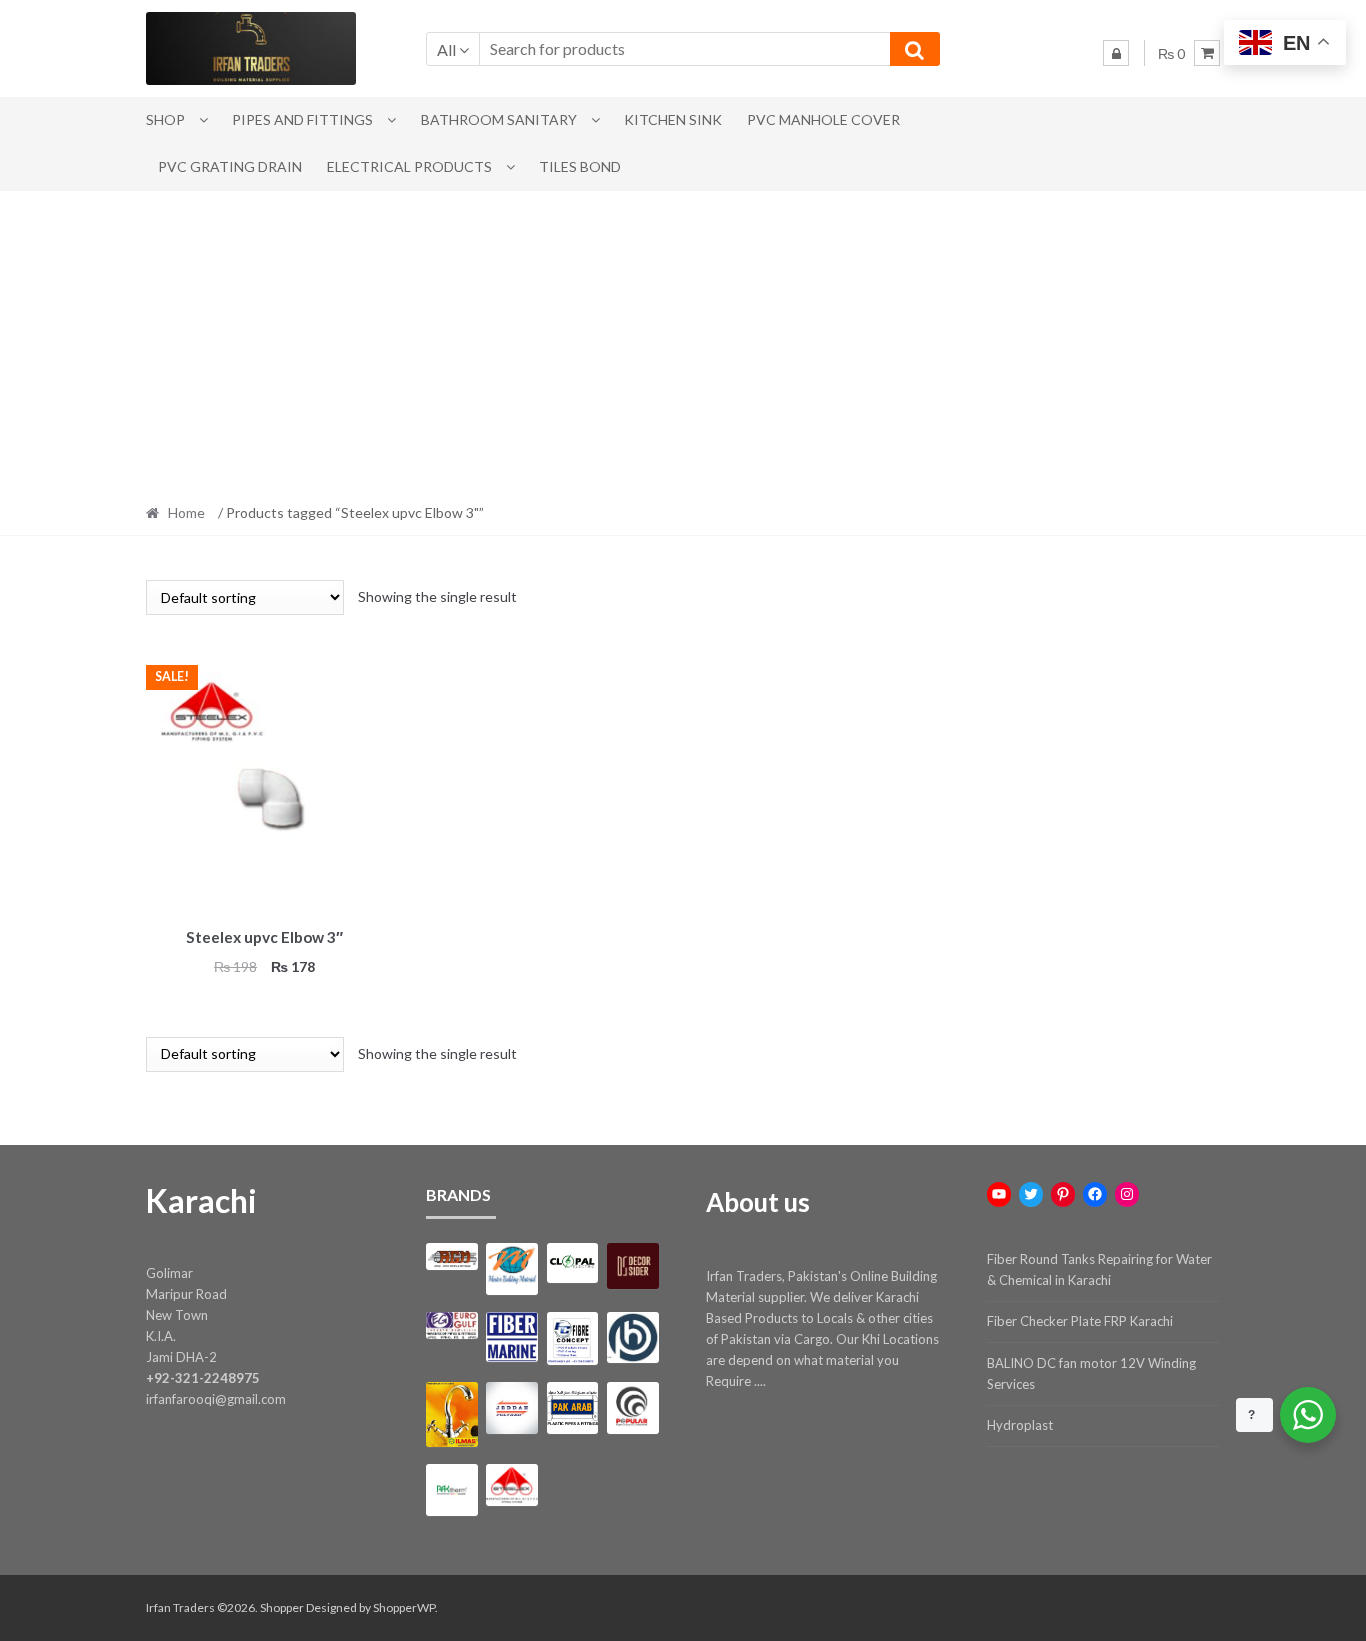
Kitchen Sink (673, 119)
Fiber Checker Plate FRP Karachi (1080, 1321)
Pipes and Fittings (302, 119)
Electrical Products (409, 166)
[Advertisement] (683, 341)
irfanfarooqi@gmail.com (216, 1399)
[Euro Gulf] (451, 1325)
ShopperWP (404, 1607)
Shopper (282, 1607)
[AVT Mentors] (511, 1269)
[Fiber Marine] (511, 1337)
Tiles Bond (580, 166)
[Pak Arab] (572, 1407)
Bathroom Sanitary (499, 119)
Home (186, 512)
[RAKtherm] (451, 1489)
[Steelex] (511, 1485)
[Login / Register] (1116, 53)
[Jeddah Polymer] (511, 1407)
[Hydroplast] (632, 1337)
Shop (165, 119)
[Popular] (632, 1407)
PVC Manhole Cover (823, 119)
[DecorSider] (632, 1266)
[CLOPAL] (572, 1263)
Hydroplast (1020, 1425)
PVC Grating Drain (230, 166)
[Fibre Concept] (572, 1338)
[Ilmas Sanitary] (451, 1414)
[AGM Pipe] (451, 1256)
